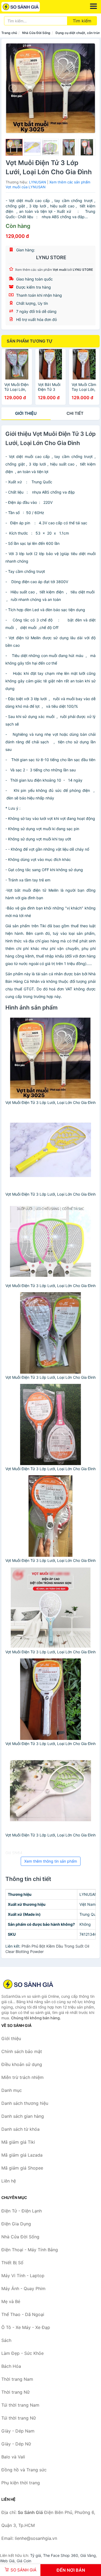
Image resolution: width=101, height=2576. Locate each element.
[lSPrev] (13, 88)
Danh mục (12, 2090)
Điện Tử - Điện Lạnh (22, 2211)
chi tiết (75, 413)
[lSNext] (88, 88)
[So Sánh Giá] (28, 1984)
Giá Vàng (88, 2555)
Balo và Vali (13, 2457)
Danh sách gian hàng (23, 2116)
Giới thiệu (26, 413)
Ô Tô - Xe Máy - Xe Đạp (26, 2327)
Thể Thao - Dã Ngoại (23, 2314)
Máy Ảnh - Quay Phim (23, 2288)
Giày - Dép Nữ (16, 2444)
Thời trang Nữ (15, 2392)
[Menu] (93, 6)
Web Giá (7, 2561)
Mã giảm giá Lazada (22, 2155)
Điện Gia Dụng (16, 2224)
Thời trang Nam (17, 2379)
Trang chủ (9, 33)
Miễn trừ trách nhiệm (22, 2077)
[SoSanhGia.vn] (28, 7)
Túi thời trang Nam (20, 2405)
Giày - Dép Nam (18, 2431)
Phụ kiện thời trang (21, 2483)
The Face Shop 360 (61, 2555)
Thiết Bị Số (12, 2263)
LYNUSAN (38, 182)
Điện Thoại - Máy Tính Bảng (30, 2250)
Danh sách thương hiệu (25, 2103)
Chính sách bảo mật (22, 2051)
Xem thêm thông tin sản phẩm (51, 1861)
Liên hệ (9, 2181)
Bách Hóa (11, 2366)
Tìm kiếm (82, 21)
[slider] (14, 147)
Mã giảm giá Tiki (18, 2142)
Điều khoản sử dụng (22, 2064)
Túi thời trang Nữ (19, 2418)
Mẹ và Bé (11, 2301)
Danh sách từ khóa (20, 2129)
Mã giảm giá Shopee (22, 2168)
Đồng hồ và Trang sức (24, 2470)
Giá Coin (24, 2561)
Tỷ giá (36, 2555)
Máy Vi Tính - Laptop (23, 2276)
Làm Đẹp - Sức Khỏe (22, 2353)
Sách (6, 2340)
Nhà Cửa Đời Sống (36, 33)
